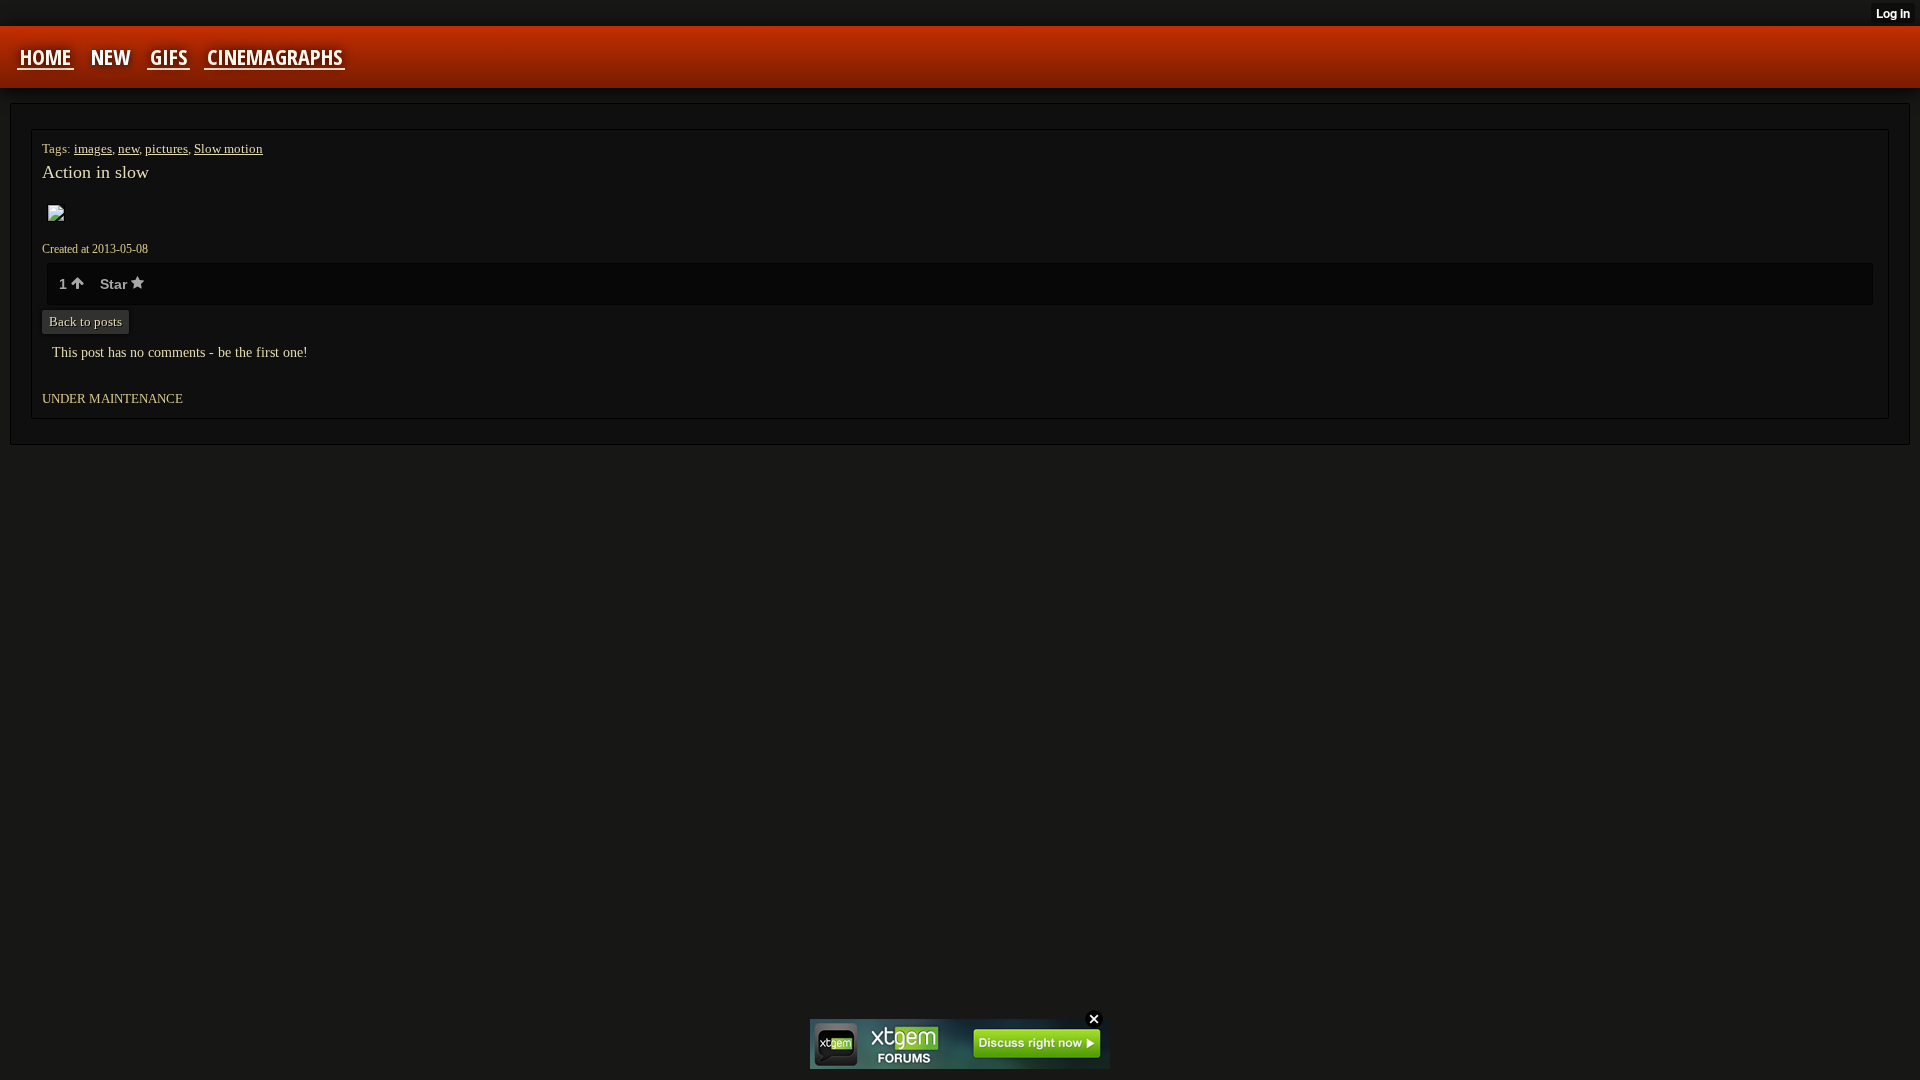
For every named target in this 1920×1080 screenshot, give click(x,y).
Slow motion (228, 148)
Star (115, 284)
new (128, 148)
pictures (166, 148)
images (93, 148)
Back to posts (85, 321)
